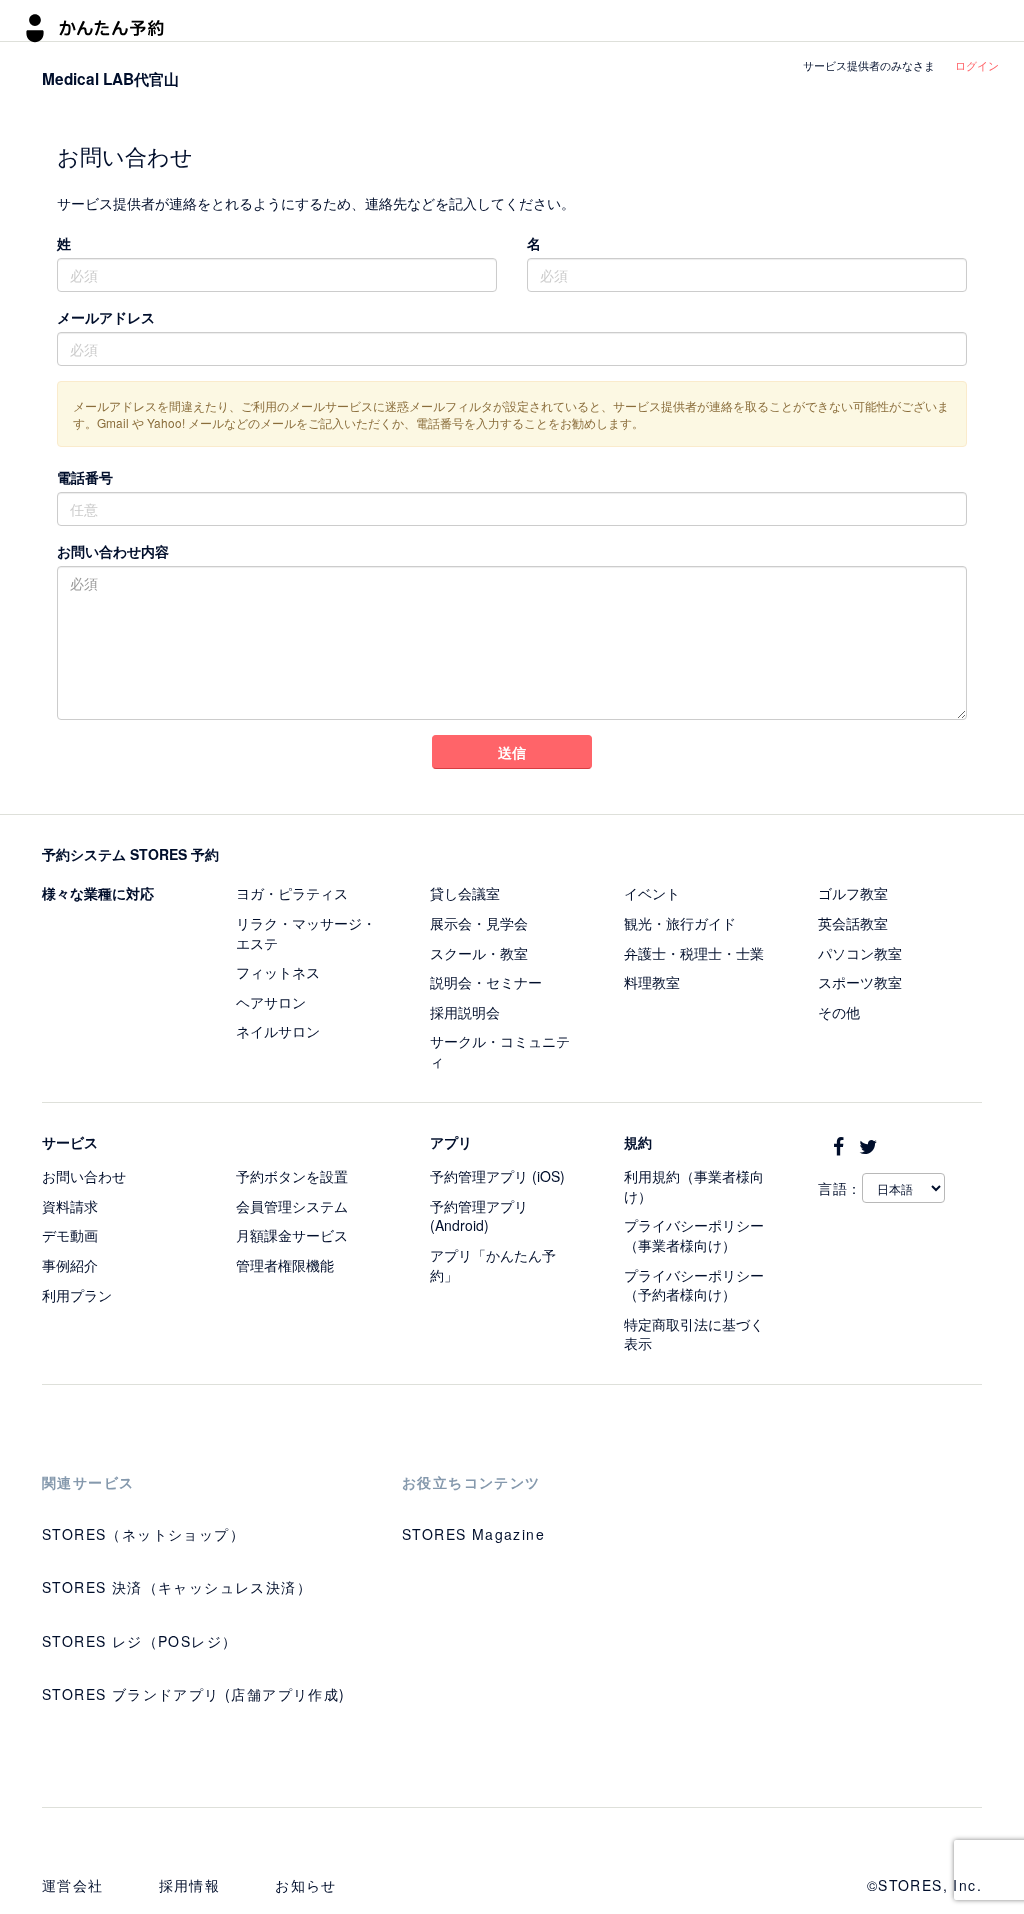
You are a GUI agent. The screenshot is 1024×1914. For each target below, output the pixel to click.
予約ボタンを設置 (292, 1176)
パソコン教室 (860, 953)
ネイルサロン (278, 1031)
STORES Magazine (473, 1534)
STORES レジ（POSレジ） (139, 1641)
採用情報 (190, 1885)
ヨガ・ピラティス (292, 893)
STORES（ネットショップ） (143, 1534)
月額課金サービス (292, 1235)
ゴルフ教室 (853, 893)
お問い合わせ (84, 1176)
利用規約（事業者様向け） (694, 1186)
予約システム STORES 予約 (130, 854)
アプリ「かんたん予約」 (493, 1265)
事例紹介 (70, 1265)
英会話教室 (853, 923)
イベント (652, 893)
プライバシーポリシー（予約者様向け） (694, 1285)
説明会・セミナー (486, 982)
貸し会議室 (465, 893)
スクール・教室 (479, 953)
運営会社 (73, 1885)
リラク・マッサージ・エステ (306, 933)
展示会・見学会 (479, 923)
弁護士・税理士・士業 (694, 953)
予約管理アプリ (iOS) (497, 1176)
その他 (839, 1012)
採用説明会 (465, 1012)
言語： (840, 1188)
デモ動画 (70, 1235)
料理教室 (652, 982)
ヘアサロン (271, 1002)
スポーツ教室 (860, 982)
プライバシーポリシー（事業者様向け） (694, 1235)
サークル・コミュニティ (500, 1051)
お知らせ (306, 1885)
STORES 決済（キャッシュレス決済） (177, 1587)
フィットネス (278, 972)
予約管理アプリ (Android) (479, 1216)
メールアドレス (106, 317)
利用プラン (77, 1295)
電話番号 (85, 477)
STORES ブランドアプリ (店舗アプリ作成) (194, 1694)
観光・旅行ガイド (680, 923)
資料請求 (70, 1206)
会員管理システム (292, 1206)
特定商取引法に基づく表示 (694, 1334)
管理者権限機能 (285, 1265)
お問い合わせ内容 (113, 551)
